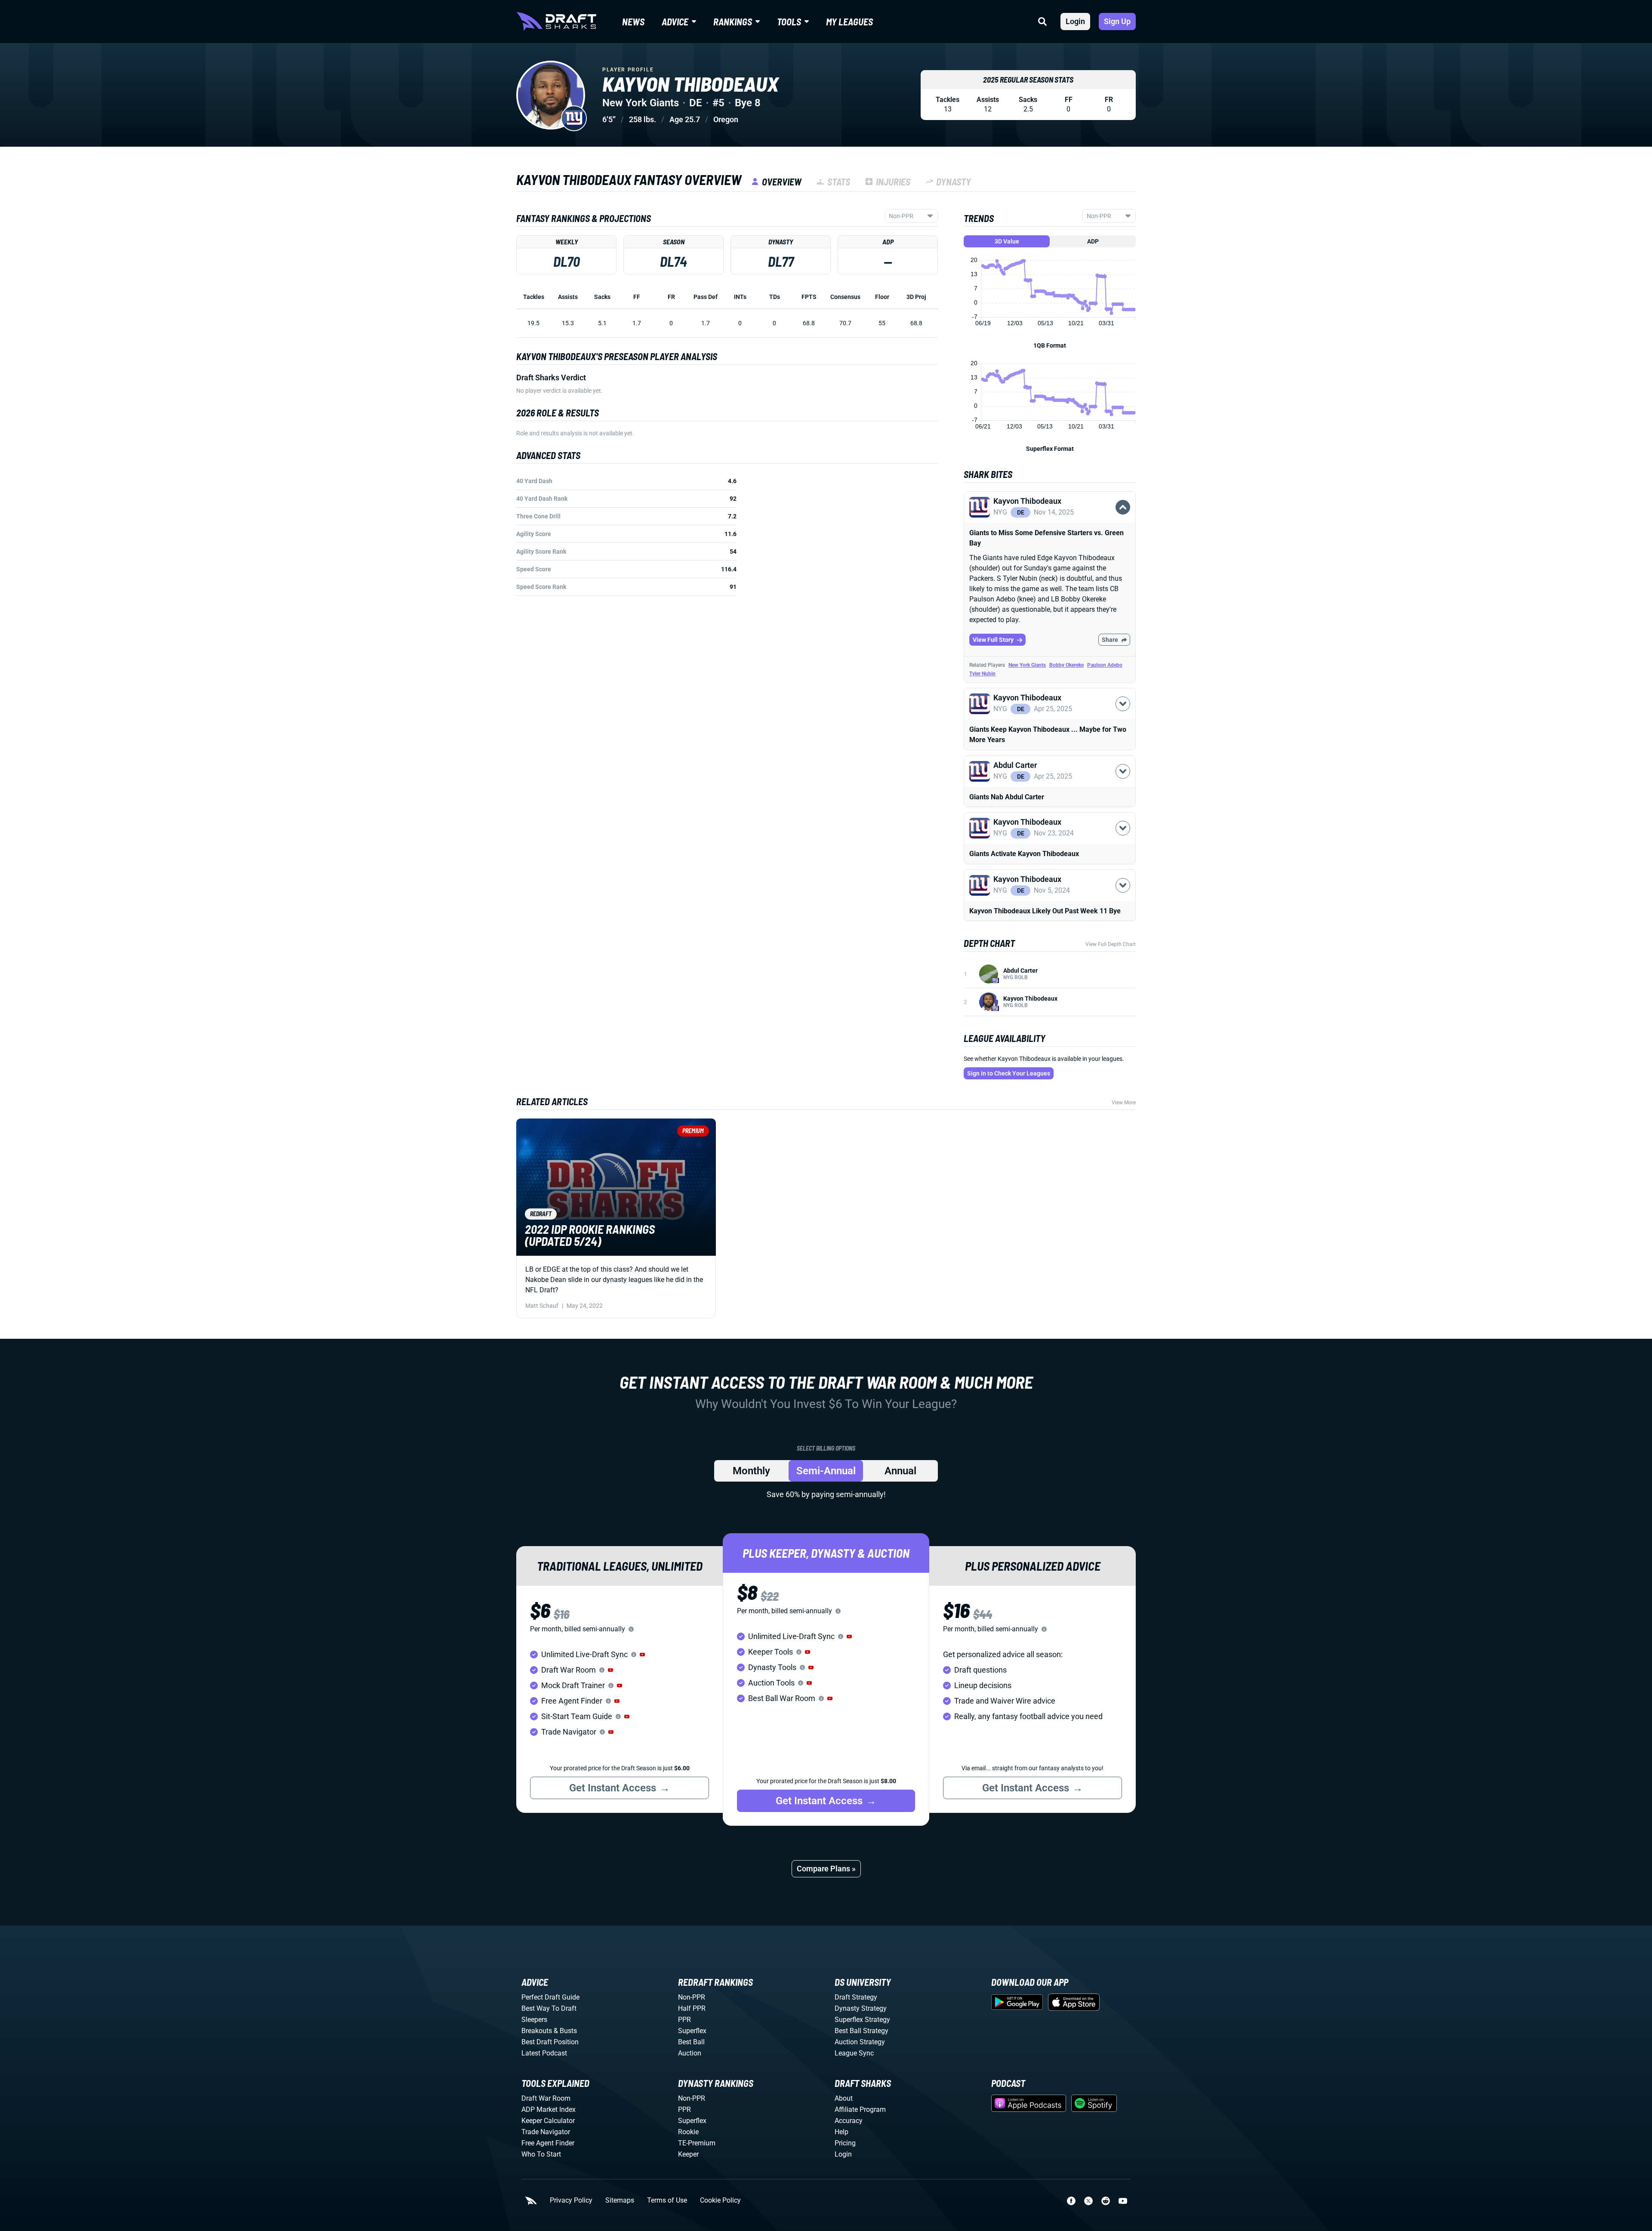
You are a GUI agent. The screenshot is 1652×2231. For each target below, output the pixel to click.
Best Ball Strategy (861, 2031)
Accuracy (849, 2121)
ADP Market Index (549, 2109)
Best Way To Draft (549, 2008)
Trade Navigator (546, 2132)
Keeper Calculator (548, 2121)
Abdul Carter (1020, 971)
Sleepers (534, 2020)
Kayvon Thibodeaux (1030, 998)
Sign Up (1117, 21)
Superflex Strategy (862, 2020)
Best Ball (691, 2042)
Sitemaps (620, 2200)
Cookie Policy (720, 2200)
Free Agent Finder (548, 2143)
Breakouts (537, 2031)
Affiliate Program (860, 2109)
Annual (900, 1471)
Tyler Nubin (982, 674)
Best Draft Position (550, 2042)
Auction (690, 2053)
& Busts (565, 2031)
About (844, 2098)
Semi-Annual (826, 1471)
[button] (1050, 522)
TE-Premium (697, 2143)
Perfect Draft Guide (550, 1997)
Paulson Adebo (1105, 665)
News (633, 22)
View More (1124, 1103)
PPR (684, 2020)
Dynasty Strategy (861, 2008)
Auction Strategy (860, 2042)
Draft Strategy (856, 1997)
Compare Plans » (826, 1869)
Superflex (692, 2031)
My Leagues (849, 22)
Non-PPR (692, 1997)
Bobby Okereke (1066, 665)
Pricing (845, 2143)
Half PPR (692, 2008)
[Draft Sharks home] (556, 22)
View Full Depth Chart (1111, 944)
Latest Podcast (544, 2053)
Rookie (688, 2132)
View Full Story (993, 640)
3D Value (1007, 241)
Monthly (751, 1471)
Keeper (688, 2154)
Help (841, 2132)
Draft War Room (546, 2098)
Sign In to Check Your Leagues (1009, 1073)
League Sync (854, 2053)
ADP (1093, 241)
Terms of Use (667, 2200)
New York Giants (1027, 665)
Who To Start (541, 2154)
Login (1075, 21)
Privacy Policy (571, 2200)
